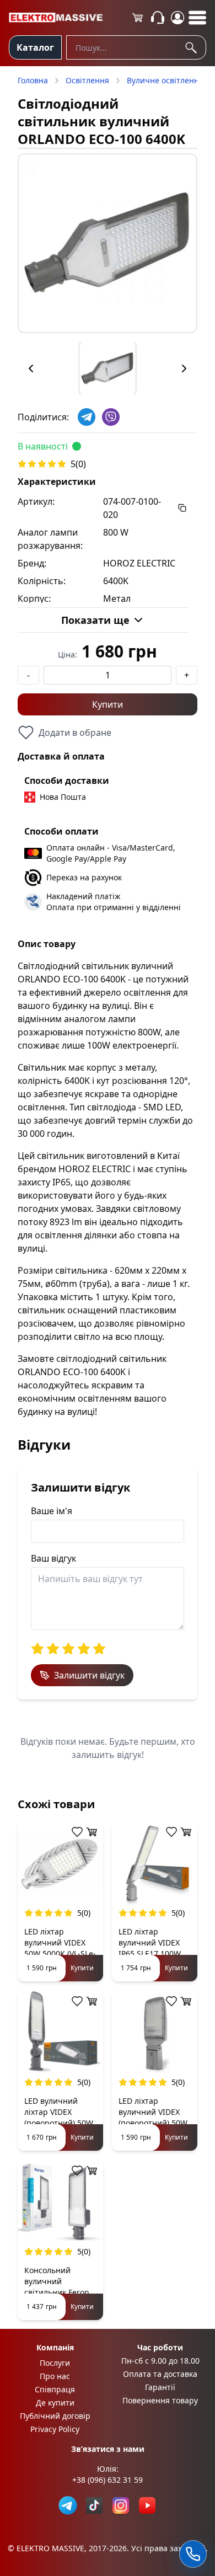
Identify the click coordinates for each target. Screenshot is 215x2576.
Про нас (55, 2376)
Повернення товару (160, 2400)
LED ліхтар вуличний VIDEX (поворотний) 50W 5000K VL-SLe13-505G (153, 2123)
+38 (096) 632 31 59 (108, 2480)
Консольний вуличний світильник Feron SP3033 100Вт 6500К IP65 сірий (57, 2292)
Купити (108, 704)
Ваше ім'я (52, 1511)
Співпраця (55, 2389)
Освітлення (87, 80)
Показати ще (95, 620)
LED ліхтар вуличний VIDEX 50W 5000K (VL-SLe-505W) (60, 1948)
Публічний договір (55, 2416)
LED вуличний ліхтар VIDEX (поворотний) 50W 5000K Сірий (59, 2117)
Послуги (55, 2363)
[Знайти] (193, 47)
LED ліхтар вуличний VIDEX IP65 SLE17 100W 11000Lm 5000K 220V (150, 1954)
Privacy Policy (55, 2429)
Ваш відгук (53, 1558)
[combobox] (136, 47)
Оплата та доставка (160, 2374)
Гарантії (160, 2387)
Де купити (55, 2403)
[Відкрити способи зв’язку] (193, 2554)
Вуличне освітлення (165, 80)
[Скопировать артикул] (182, 508)
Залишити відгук (89, 1675)
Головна (33, 80)
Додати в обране (75, 733)
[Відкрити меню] (197, 18)
